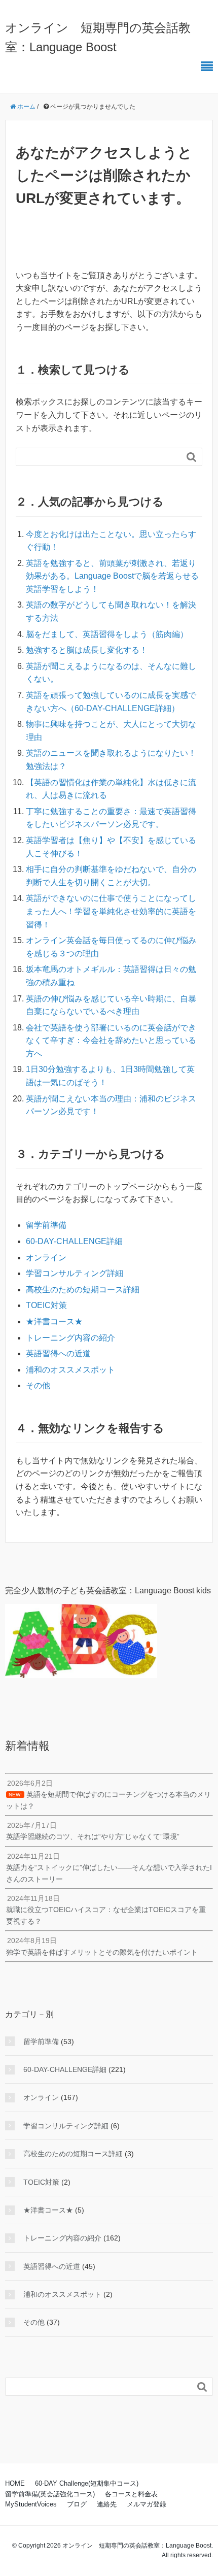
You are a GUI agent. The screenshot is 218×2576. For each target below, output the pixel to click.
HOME (15, 2483)
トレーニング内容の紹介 (70, 1338)
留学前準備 (46, 1225)
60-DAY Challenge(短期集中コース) (87, 2483)
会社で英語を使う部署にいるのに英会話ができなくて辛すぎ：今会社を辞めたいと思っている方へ (111, 1041)
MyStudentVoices (31, 2504)
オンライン (46, 1258)
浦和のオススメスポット (70, 1370)
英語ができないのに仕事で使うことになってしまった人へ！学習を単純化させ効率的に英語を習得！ (111, 911)
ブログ (77, 2504)
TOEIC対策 (46, 1305)
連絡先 (107, 2504)
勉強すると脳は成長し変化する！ (87, 650)
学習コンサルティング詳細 (75, 1273)
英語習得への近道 (58, 1353)
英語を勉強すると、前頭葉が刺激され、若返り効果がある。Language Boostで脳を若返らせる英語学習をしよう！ (112, 576)
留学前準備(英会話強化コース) (50, 2494)
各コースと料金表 (131, 2494)
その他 (38, 1385)
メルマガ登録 (147, 2504)
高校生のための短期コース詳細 (83, 1290)
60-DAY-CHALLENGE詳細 (74, 1241)
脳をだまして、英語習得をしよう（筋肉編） (107, 634)
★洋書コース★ (54, 1322)
